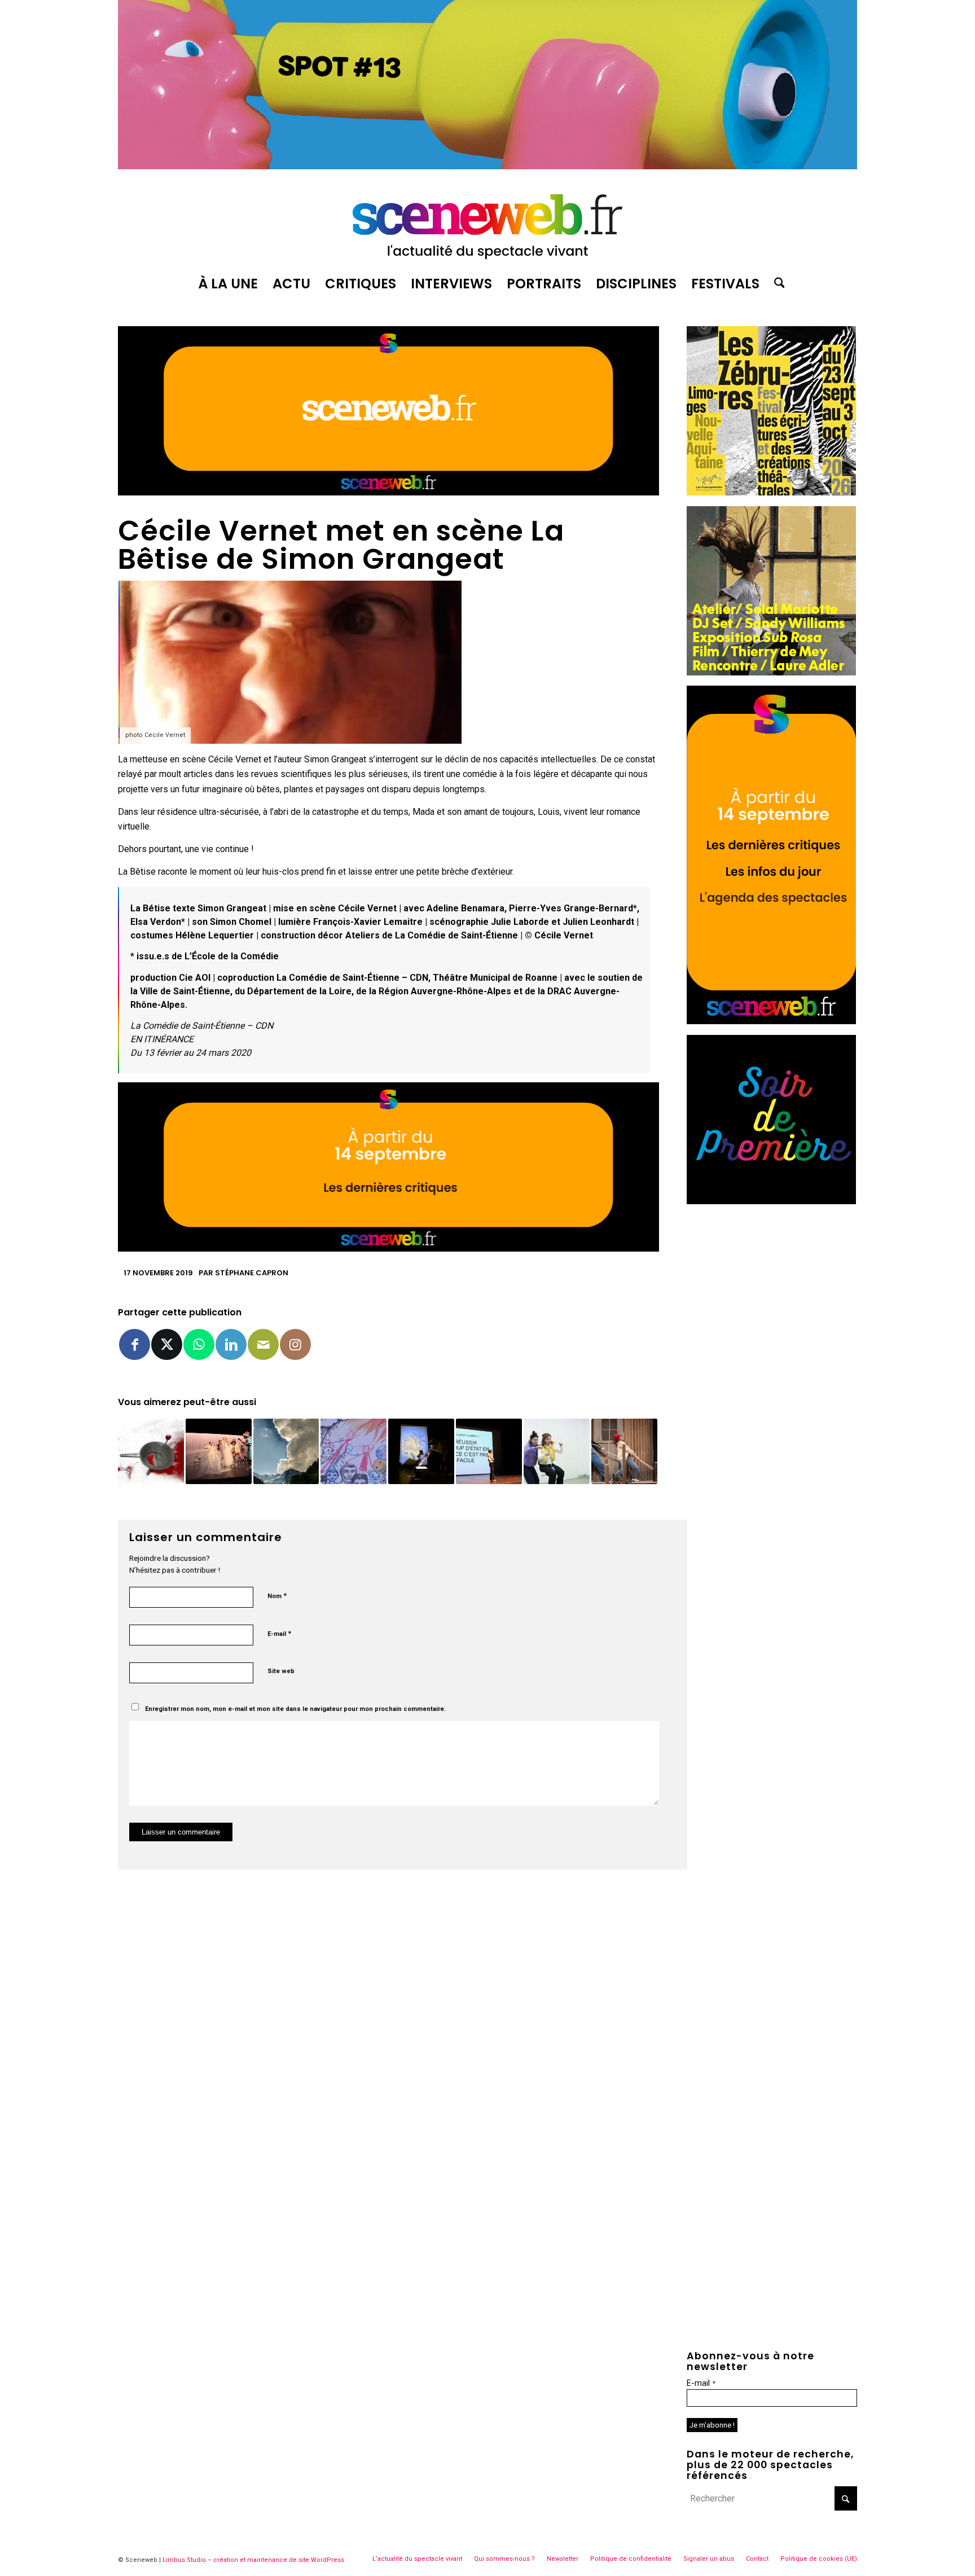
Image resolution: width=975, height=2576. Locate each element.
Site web (281, 1671)
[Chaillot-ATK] (771, 672)
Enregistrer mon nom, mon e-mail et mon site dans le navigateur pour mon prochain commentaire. (295, 1709)
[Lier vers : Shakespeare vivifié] (219, 1452)
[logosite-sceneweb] (488, 222)
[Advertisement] (772, 1285)
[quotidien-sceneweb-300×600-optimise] (771, 1021)
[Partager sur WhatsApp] (199, 1344)
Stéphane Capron (252, 1273)
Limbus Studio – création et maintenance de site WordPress (253, 2560)
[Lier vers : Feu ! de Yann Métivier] (353, 1452)
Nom (277, 1596)
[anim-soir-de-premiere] (771, 1201)
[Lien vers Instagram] (295, 1344)
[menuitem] (228, 284)
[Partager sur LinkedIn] (231, 1344)
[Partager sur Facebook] (135, 1344)
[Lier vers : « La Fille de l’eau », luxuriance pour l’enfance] (624, 1452)
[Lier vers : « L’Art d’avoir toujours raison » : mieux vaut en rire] (489, 1452)
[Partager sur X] (167, 1344)
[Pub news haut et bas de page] (388, 492)
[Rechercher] (776, 284)
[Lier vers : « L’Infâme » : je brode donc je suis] (557, 1452)
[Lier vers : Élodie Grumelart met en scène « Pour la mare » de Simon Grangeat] (421, 1452)
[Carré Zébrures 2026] (771, 492)
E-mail (279, 1633)
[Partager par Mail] (263, 1344)
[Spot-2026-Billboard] (488, 166)
